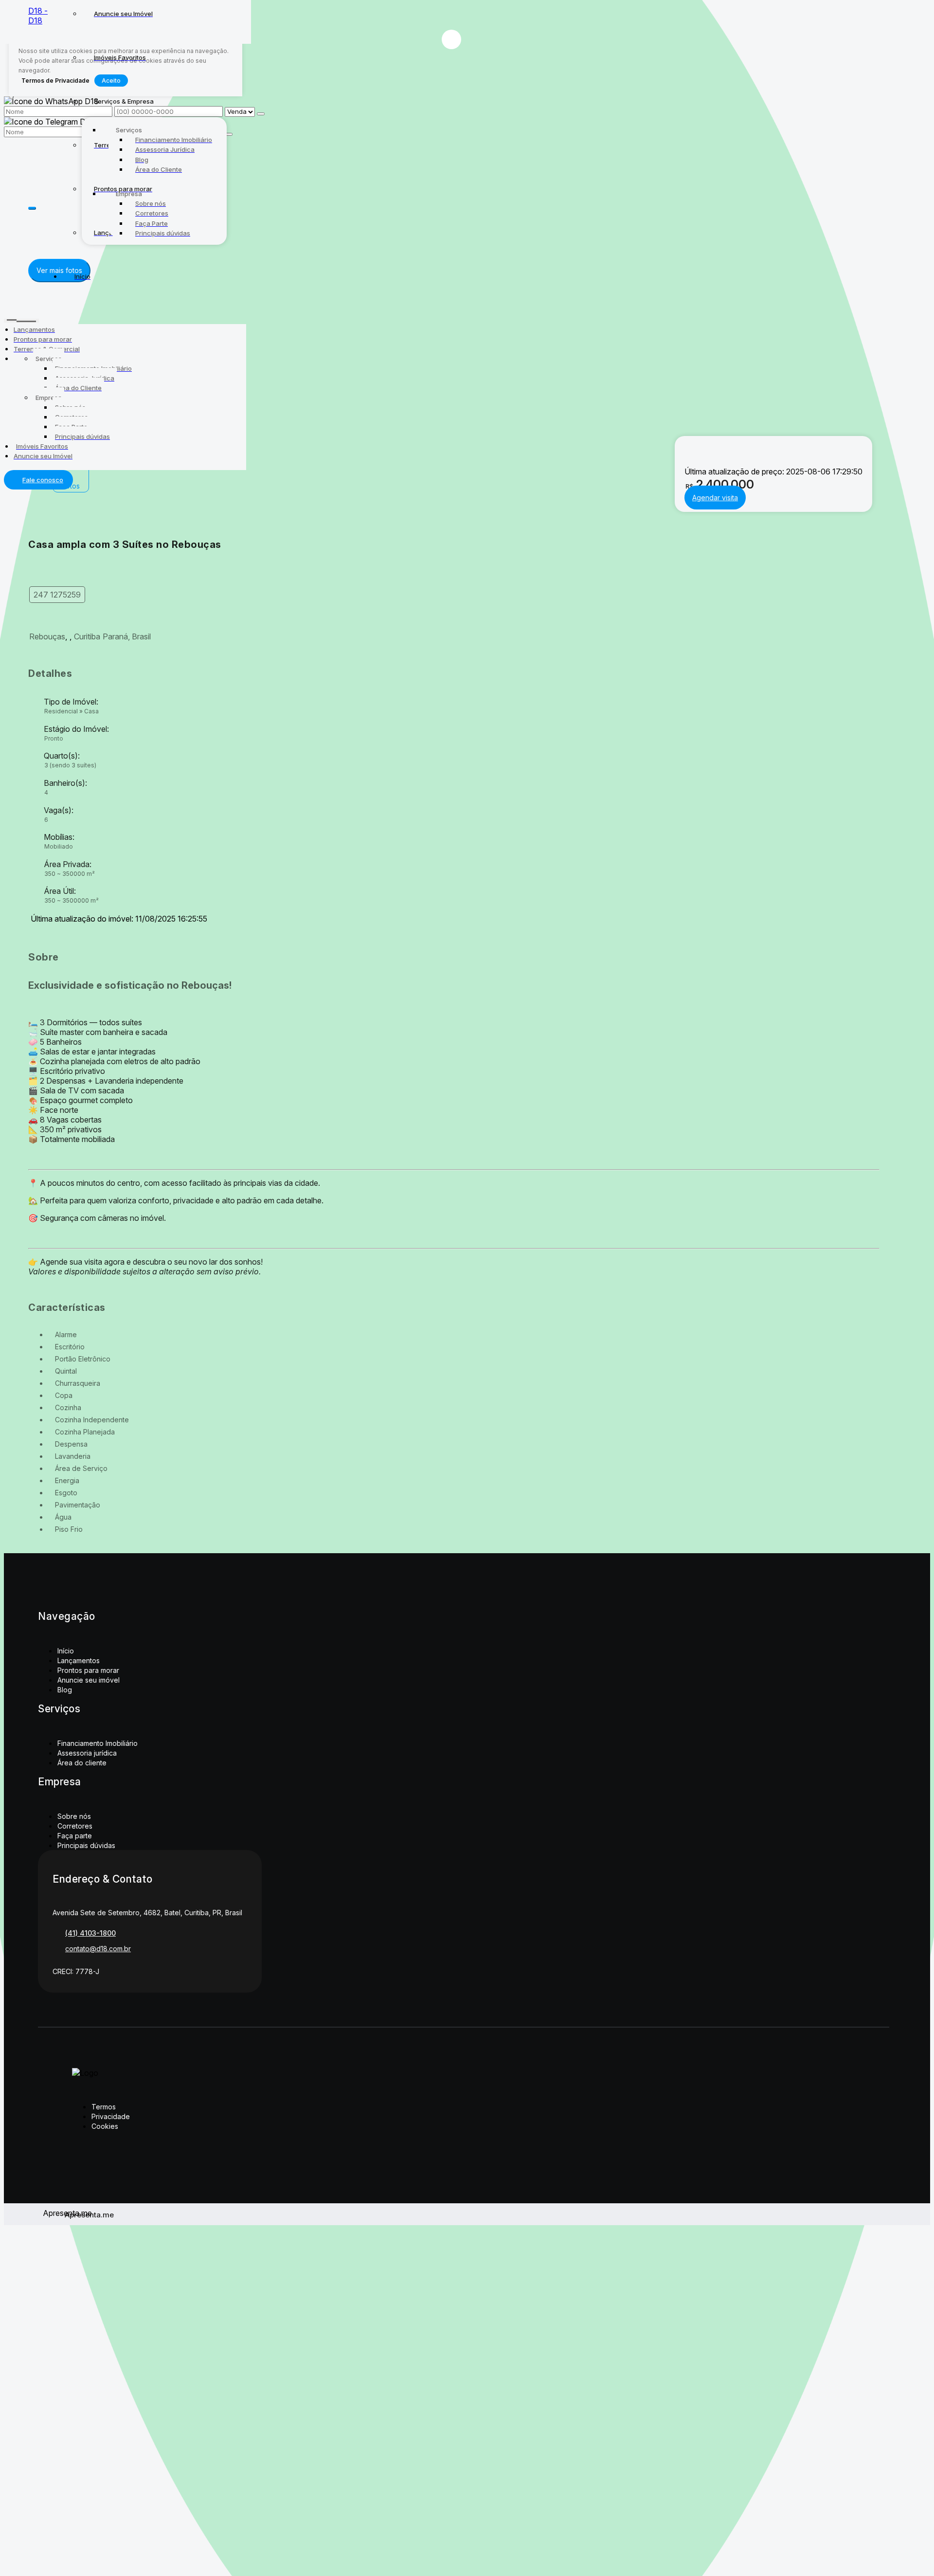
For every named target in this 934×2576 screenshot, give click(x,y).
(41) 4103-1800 (90, 1933)
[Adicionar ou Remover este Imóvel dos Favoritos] (451, 39)
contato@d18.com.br (98, 1949)
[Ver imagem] (454, 215)
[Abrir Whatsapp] (467, 18)
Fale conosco (43, 480)
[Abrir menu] (21, 319)
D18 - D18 (38, 16)
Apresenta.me (54, 2213)
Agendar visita (715, 498)
